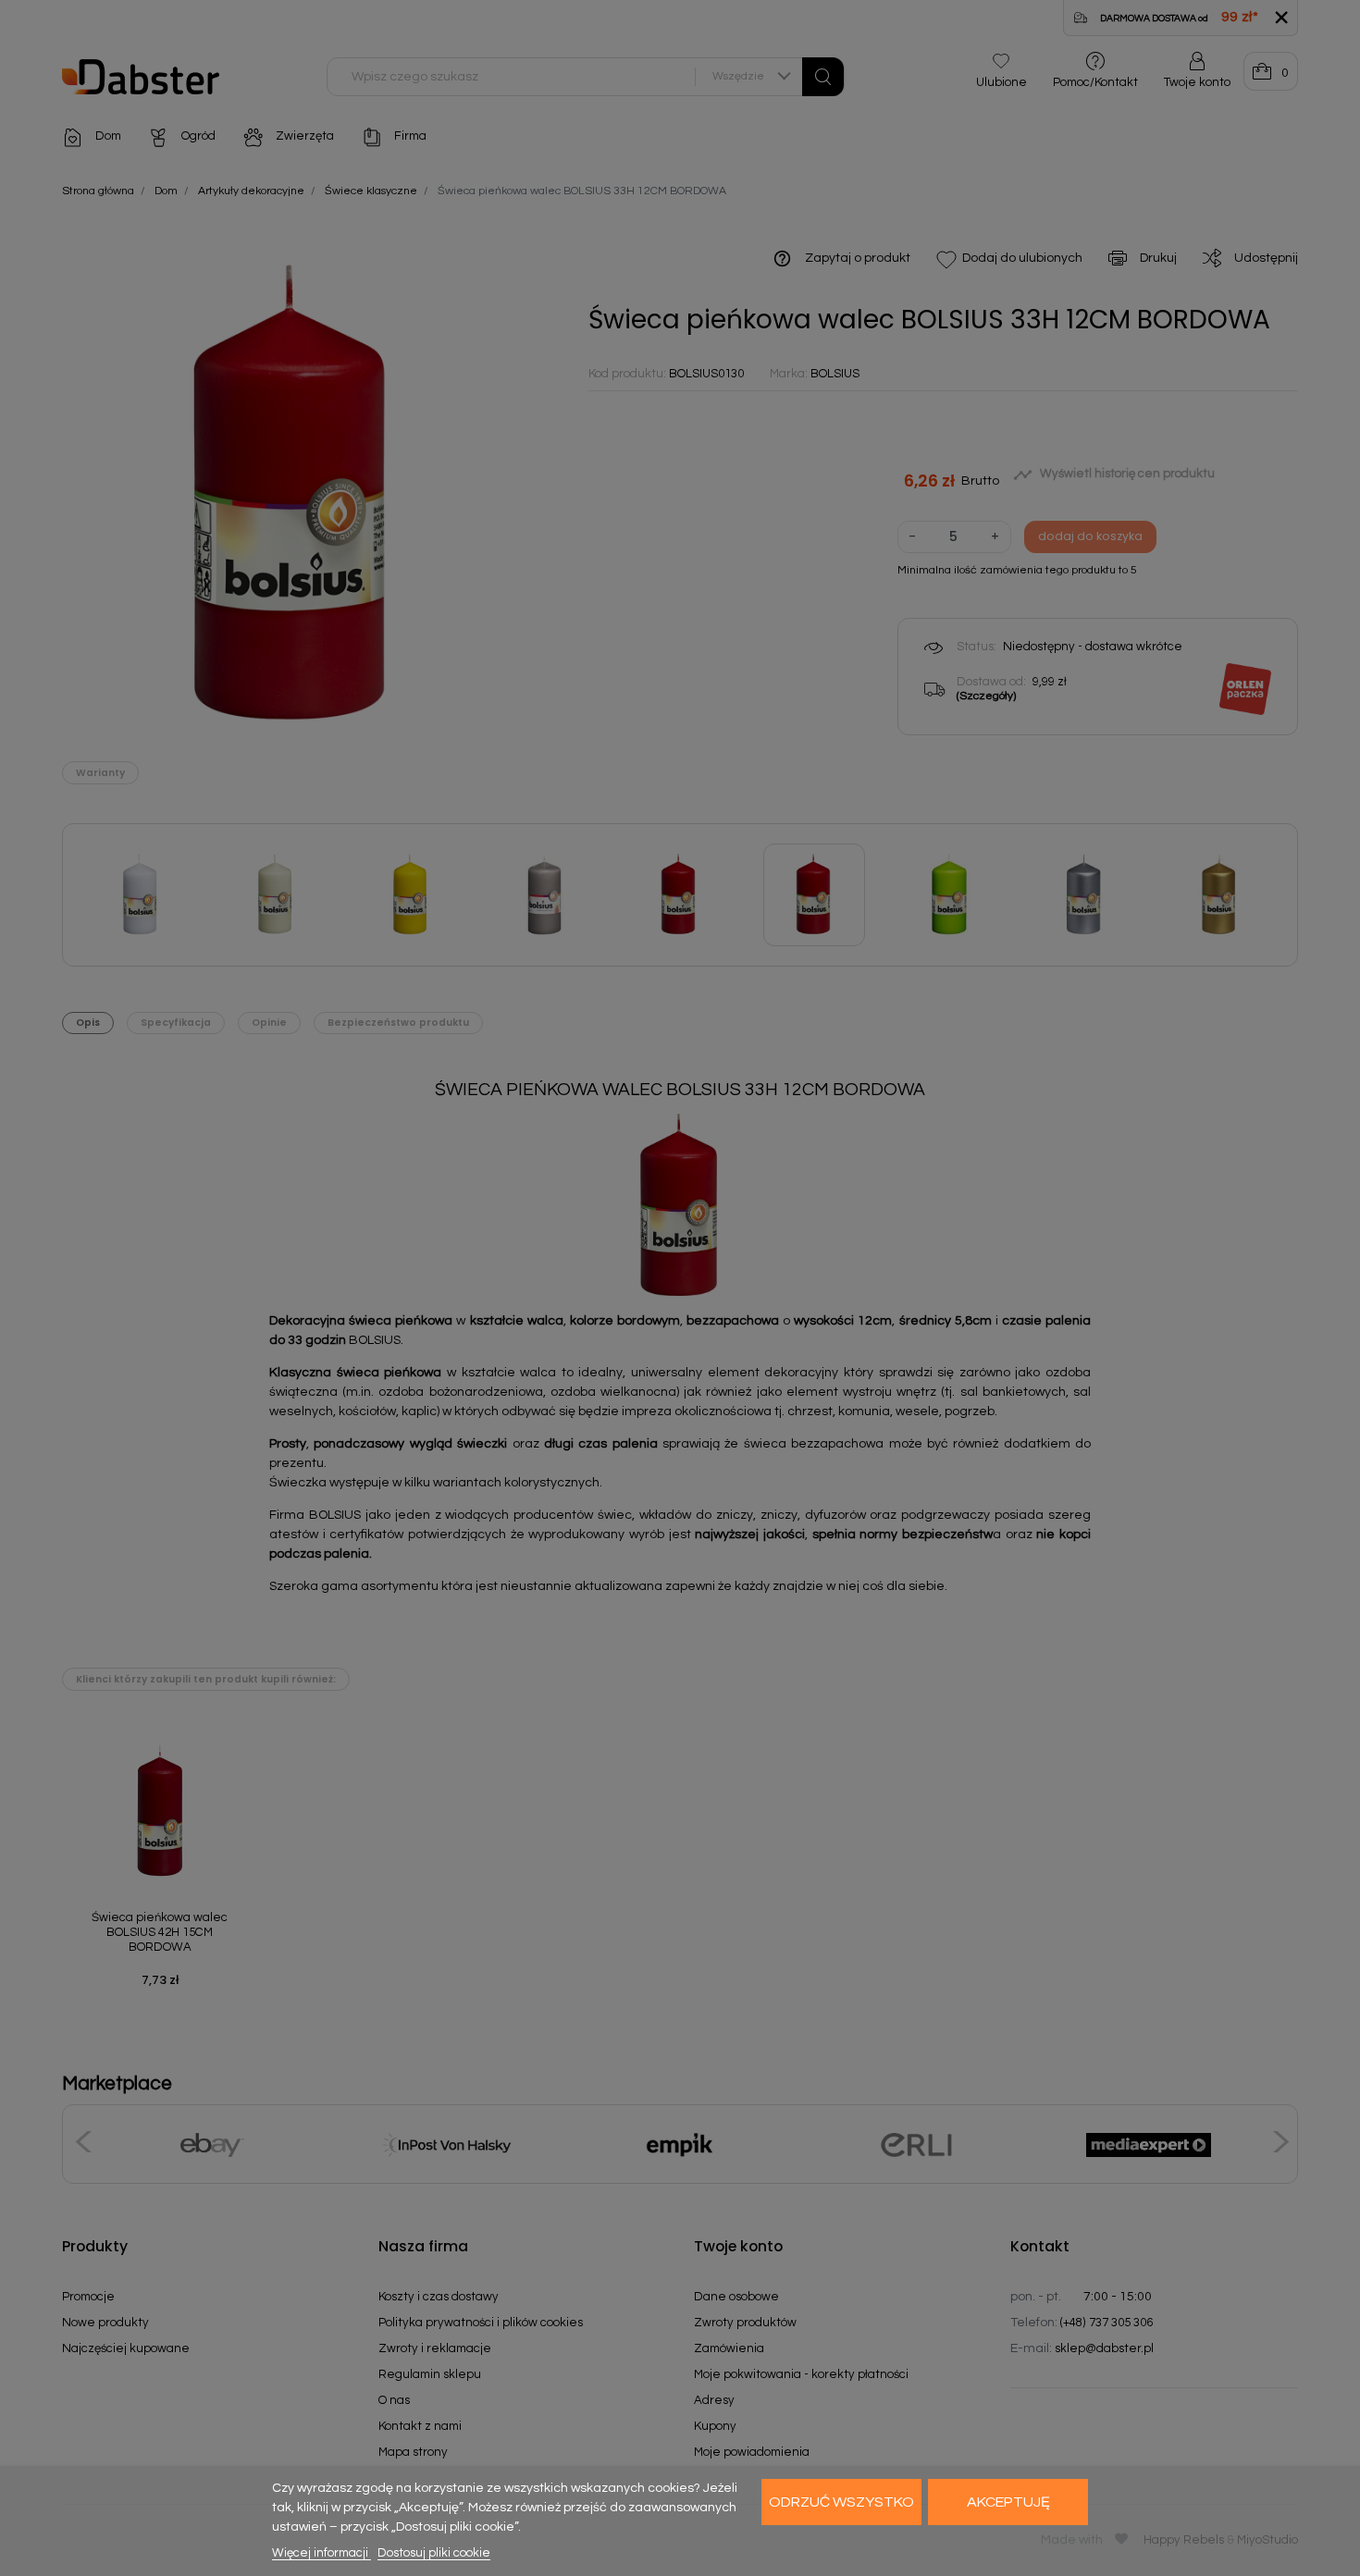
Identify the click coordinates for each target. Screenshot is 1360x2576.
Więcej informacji (321, 2553)
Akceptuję (1008, 2502)
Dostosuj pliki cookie (434, 2553)
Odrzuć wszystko (841, 2502)
